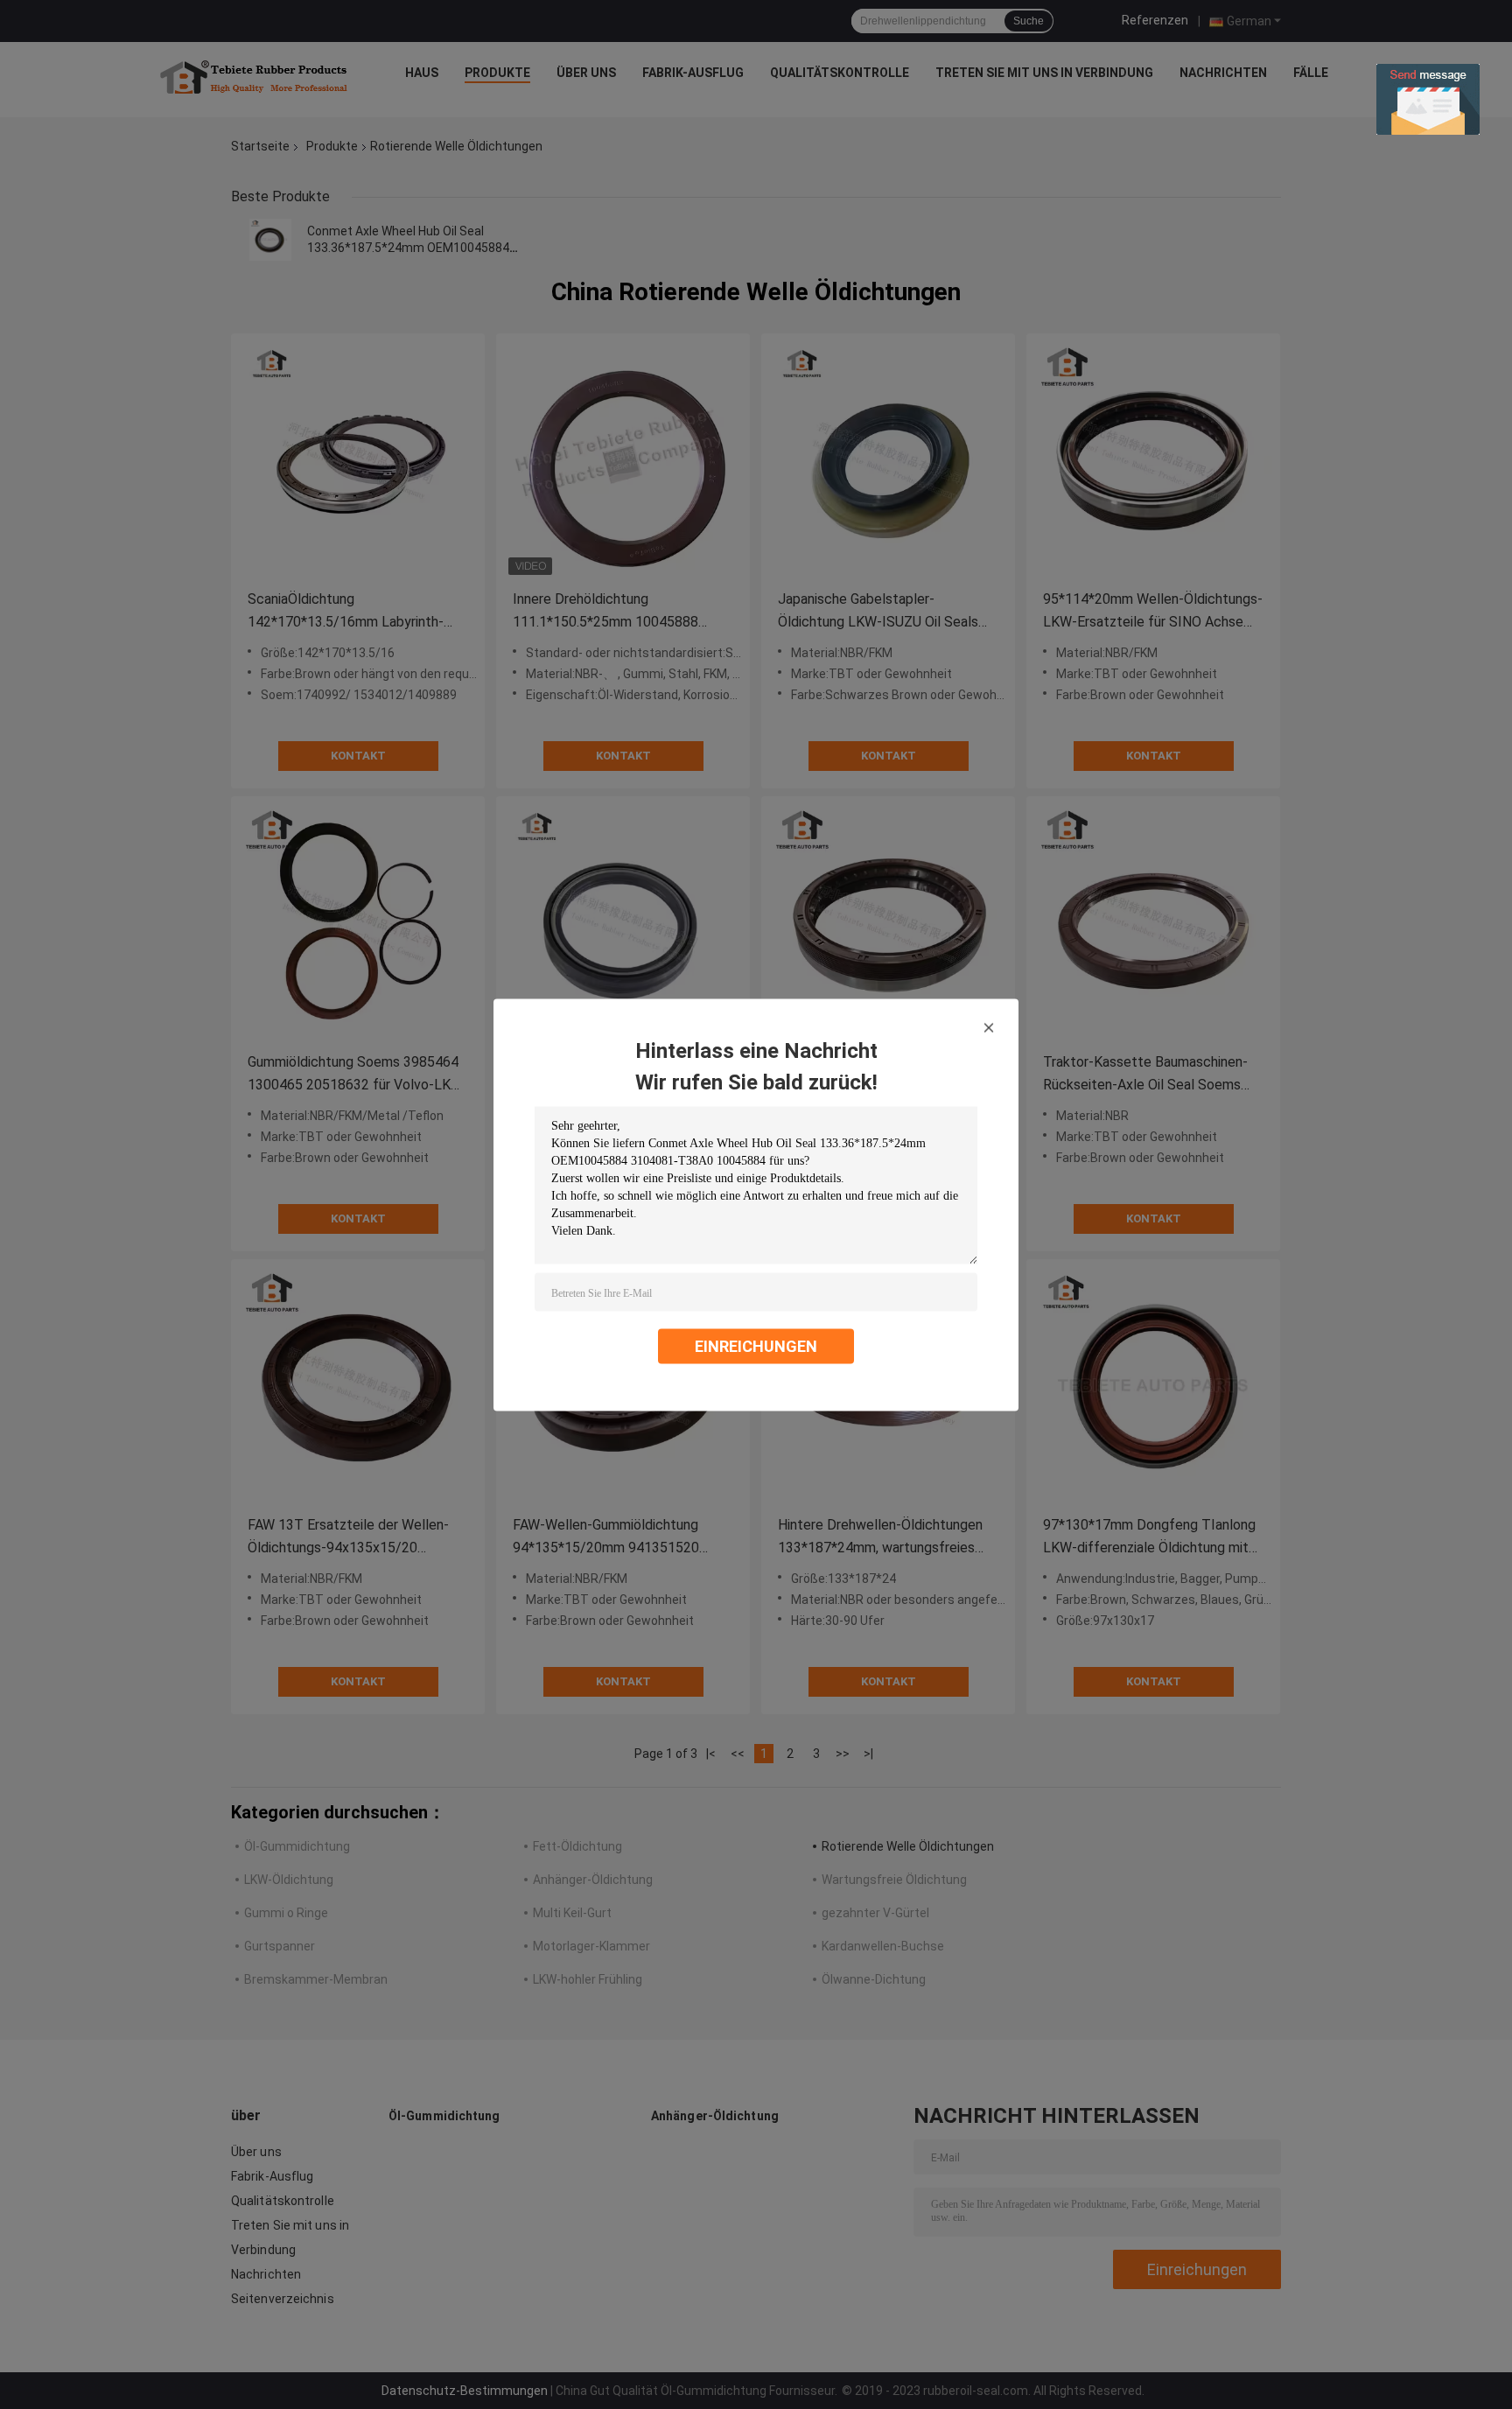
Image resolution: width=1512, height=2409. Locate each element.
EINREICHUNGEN (756, 1345)
